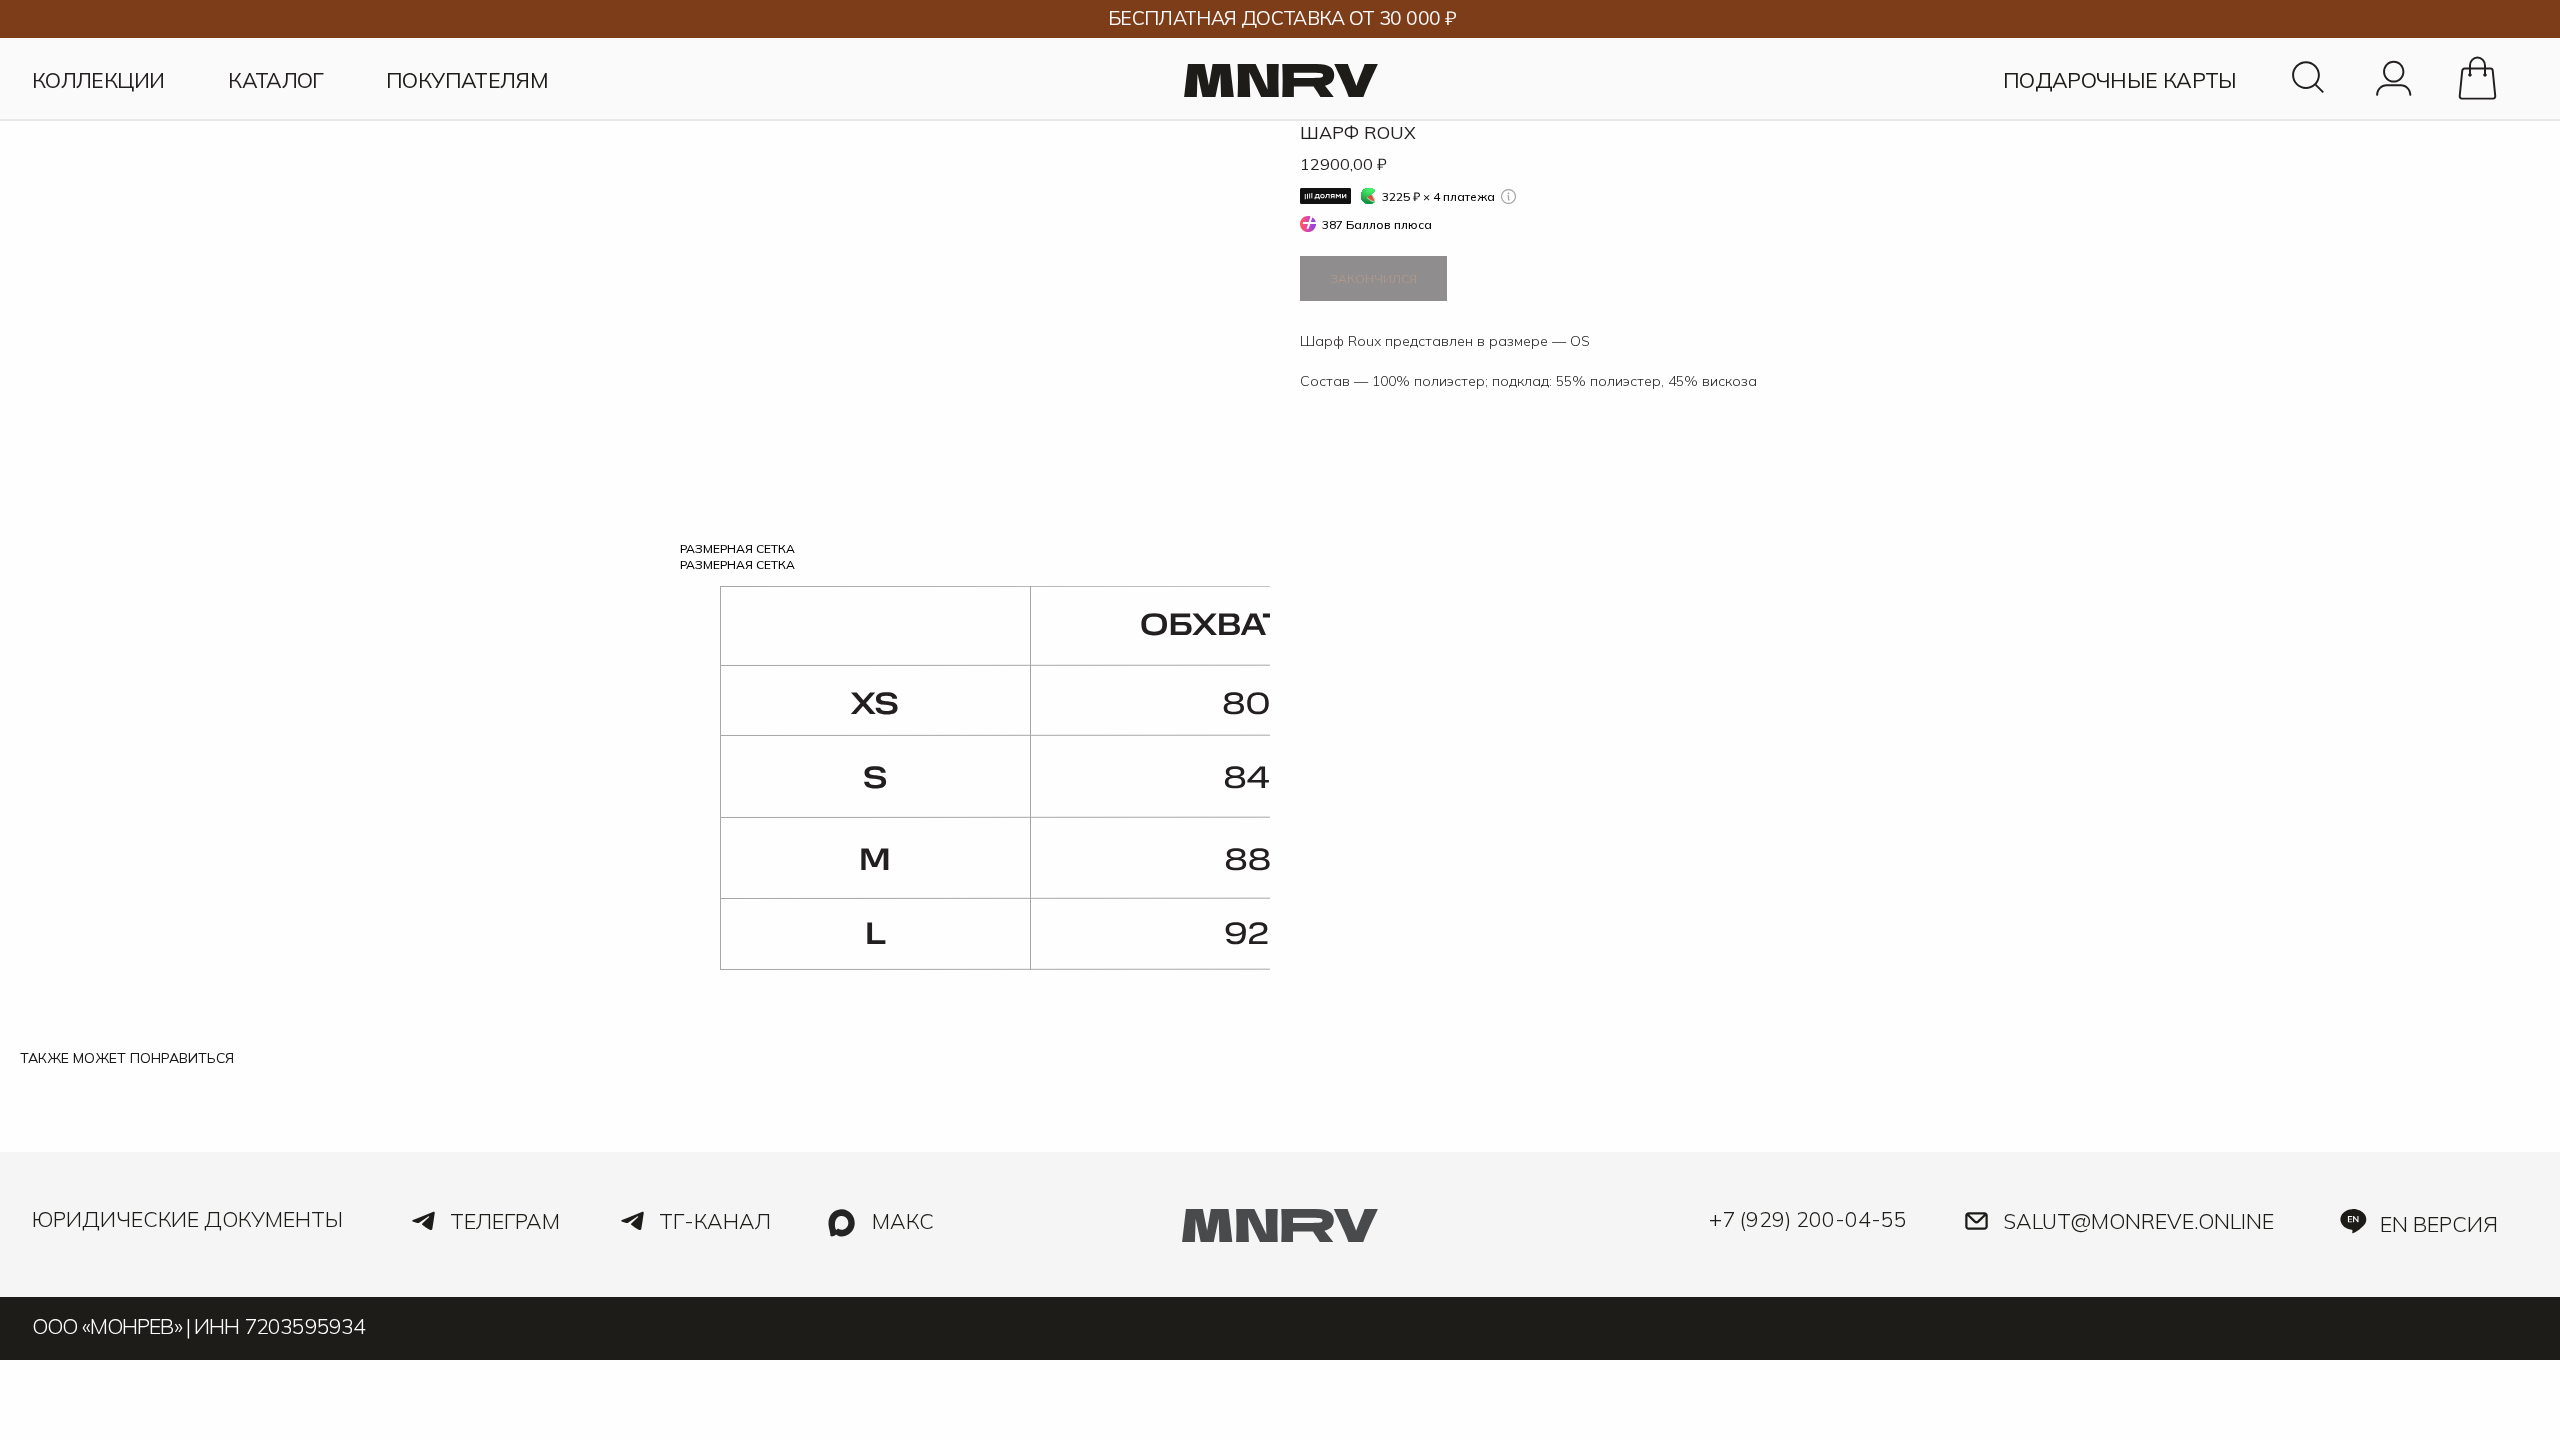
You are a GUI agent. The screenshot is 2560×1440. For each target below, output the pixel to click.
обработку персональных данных (1135, 1223)
